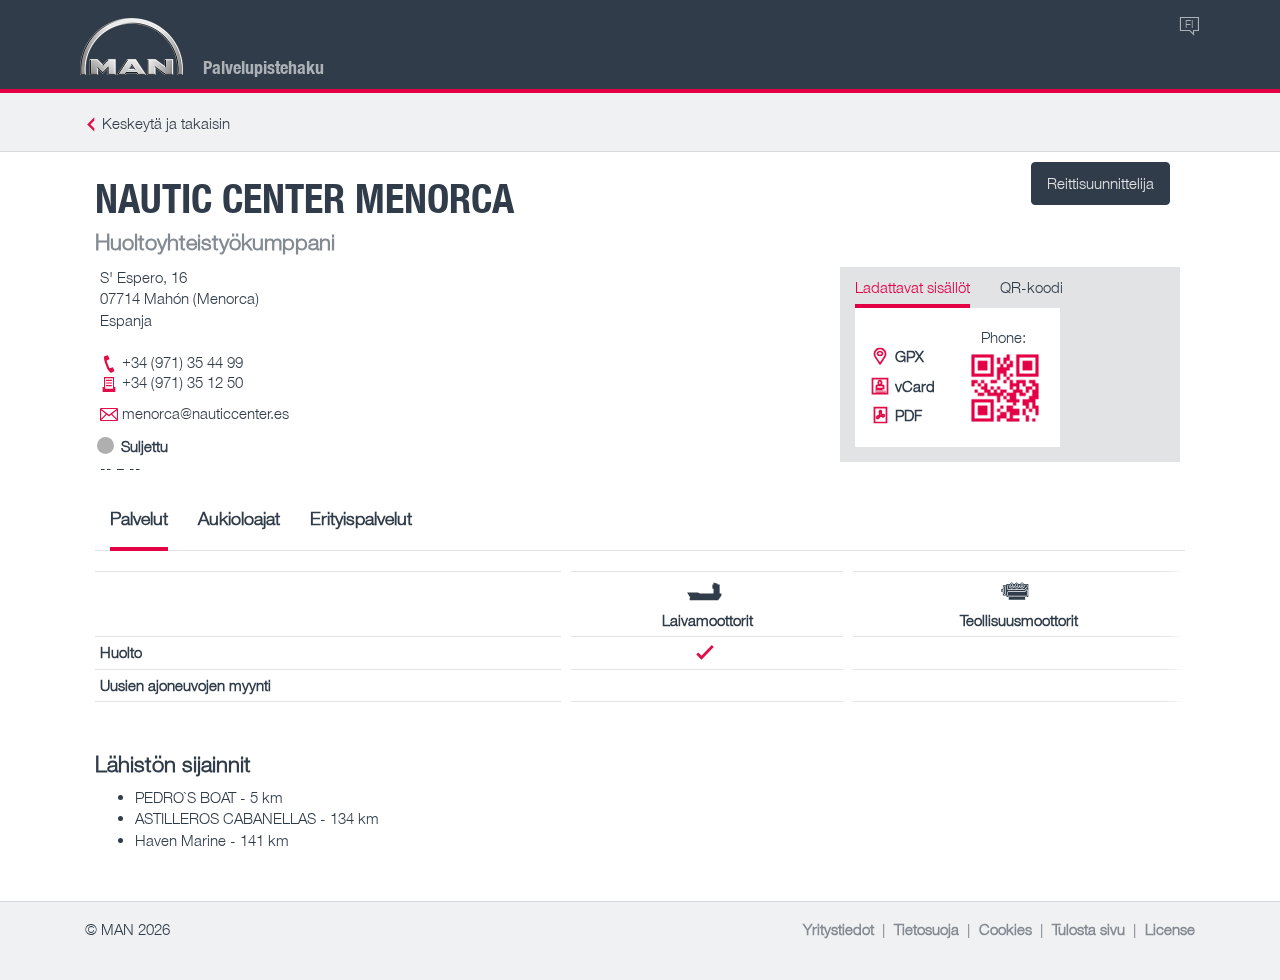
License (1170, 929)
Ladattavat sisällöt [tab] (912, 287)
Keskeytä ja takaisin (166, 123)
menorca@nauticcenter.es (205, 413)
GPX (909, 356)
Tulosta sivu (1088, 929)
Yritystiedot (838, 929)
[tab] (139, 525)
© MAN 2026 (127, 929)
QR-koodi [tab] (1031, 287)
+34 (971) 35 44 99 (182, 362)
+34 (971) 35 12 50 (182, 382)
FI (1189, 23)
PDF (908, 415)
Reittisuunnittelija (1100, 183)
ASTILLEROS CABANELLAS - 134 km (257, 818)
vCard (915, 386)
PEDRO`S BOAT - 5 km (209, 797)
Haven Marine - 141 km (212, 840)
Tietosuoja (926, 929)
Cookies (1005, 929)
